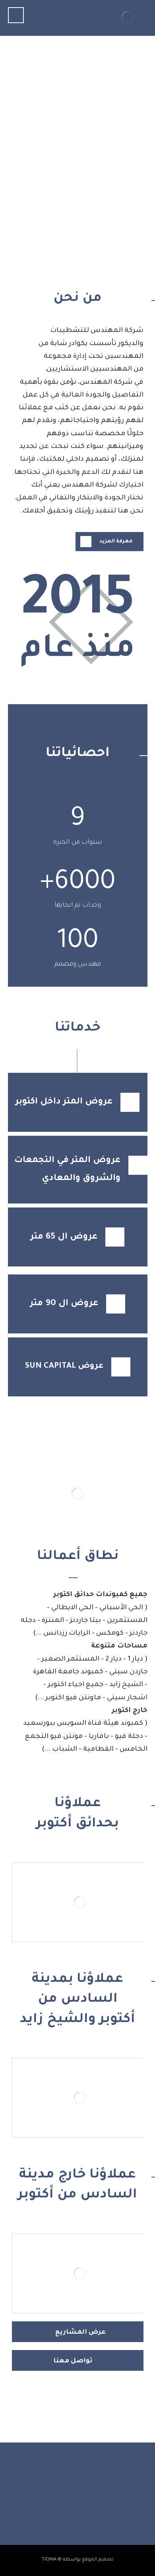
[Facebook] (101, 2505)
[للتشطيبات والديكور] (128, 17)
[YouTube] (70, 2505)
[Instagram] (85, 2505)
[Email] (54, 2505)
